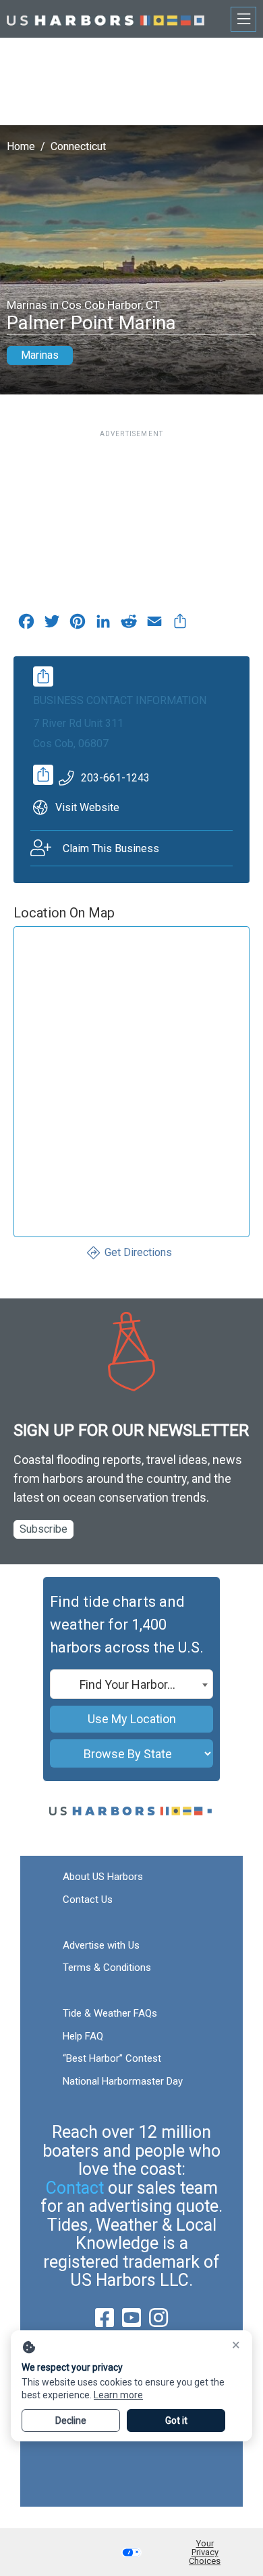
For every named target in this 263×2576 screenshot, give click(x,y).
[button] (131, 2552)
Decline (71, 2421)
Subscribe (43, 1529)
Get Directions (138, 1252)
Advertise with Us (101, 1945)
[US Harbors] (106, 19)
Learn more (118, 2395)
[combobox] (131, 1684)
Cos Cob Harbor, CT (111, 305)
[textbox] (131, 1685)
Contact (75, 2188)
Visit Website (87, 807)
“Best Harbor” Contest (112, 2058)
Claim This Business (111, 848)
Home (21, 146)
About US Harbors (103, 1877)
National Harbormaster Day (123, 2081)
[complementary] (180, 625)
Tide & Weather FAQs (110, 2013)
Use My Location (132, 1719)
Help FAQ (83, 2036)
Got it (176, 2421)
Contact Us (88, 1900)
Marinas (40, 355)
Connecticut (78, 146)
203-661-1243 (115, 778)
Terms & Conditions (107, 1968)
